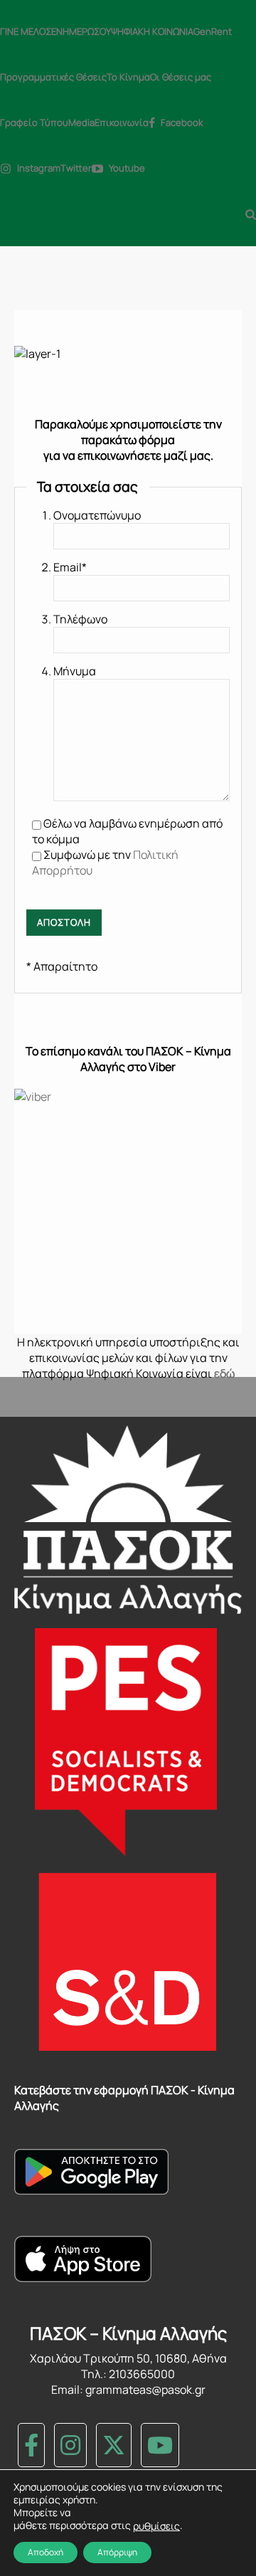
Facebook (182, 122)
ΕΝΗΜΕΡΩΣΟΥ (81, 31)
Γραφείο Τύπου (34, 122)
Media (81, 122)
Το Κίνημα (128, 77)
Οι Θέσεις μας (181, 77)
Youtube (127, 168)
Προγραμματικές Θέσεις (53, 77)
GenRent (213, 31)
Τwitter (76, 168)
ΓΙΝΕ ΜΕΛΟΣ (26, 31)
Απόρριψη (117, 2552)
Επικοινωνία (122, 122)
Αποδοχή (46, 2552)
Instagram (39, 168)
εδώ (224, 1373)
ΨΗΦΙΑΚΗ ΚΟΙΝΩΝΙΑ (152, 31)
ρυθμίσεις (156, 2526)
